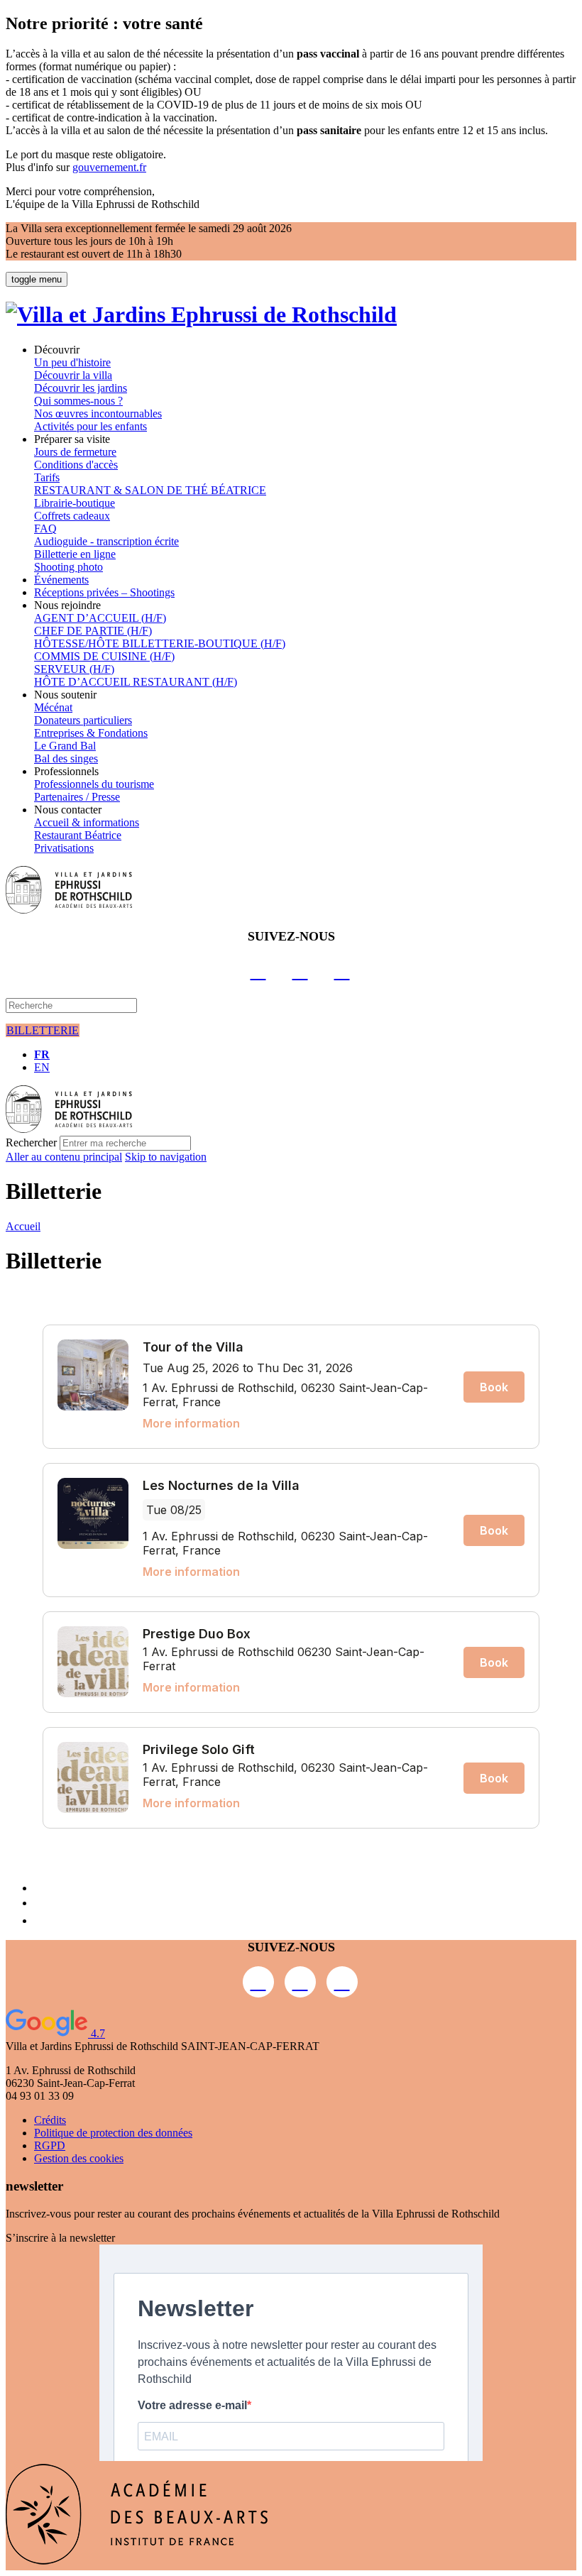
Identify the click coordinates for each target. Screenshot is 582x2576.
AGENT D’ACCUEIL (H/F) (100, 618)
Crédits (50, 2120)
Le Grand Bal (65, 746)
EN (42, 1067)
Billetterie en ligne (75, 554)
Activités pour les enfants (90, 426)
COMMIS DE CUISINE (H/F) (104, 656)
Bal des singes (66, 758)
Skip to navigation (166, 1157)
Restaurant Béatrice (78, 835)
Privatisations (64, 848)
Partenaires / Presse (77, 797)
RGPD (50, 2145)
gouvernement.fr (109, 167)
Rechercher (31, 1142)
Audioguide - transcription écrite (106, 541)
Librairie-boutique (75, 503)
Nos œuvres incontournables (98, 413)
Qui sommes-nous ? (78, 401)
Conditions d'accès (76, 465)
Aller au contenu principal (64, 1157)
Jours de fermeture (75, 452)
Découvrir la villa (73, 375)
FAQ (45, 528)
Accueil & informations (87, 822)
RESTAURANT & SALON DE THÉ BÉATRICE (150, 490)
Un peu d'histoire (72, 362)
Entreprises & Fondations (91, 733)
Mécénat (53, 707)
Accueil (23, 1226)
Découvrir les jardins (81, 388)
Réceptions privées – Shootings (104, 592)
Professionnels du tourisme (94, 784)
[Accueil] (201, 314)
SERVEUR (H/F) (74, 669)
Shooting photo (68, 567)
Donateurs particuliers (83, 720)
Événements (61, 580)
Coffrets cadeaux (72, 516)
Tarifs (47, 477)
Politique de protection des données (113, 2133)
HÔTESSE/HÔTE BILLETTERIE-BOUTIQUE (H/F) (160, 643)
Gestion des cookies (79, 2158)
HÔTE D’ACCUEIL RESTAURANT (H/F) (136, 682)
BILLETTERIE (43, 1030)
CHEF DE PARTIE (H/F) (93, 631)
